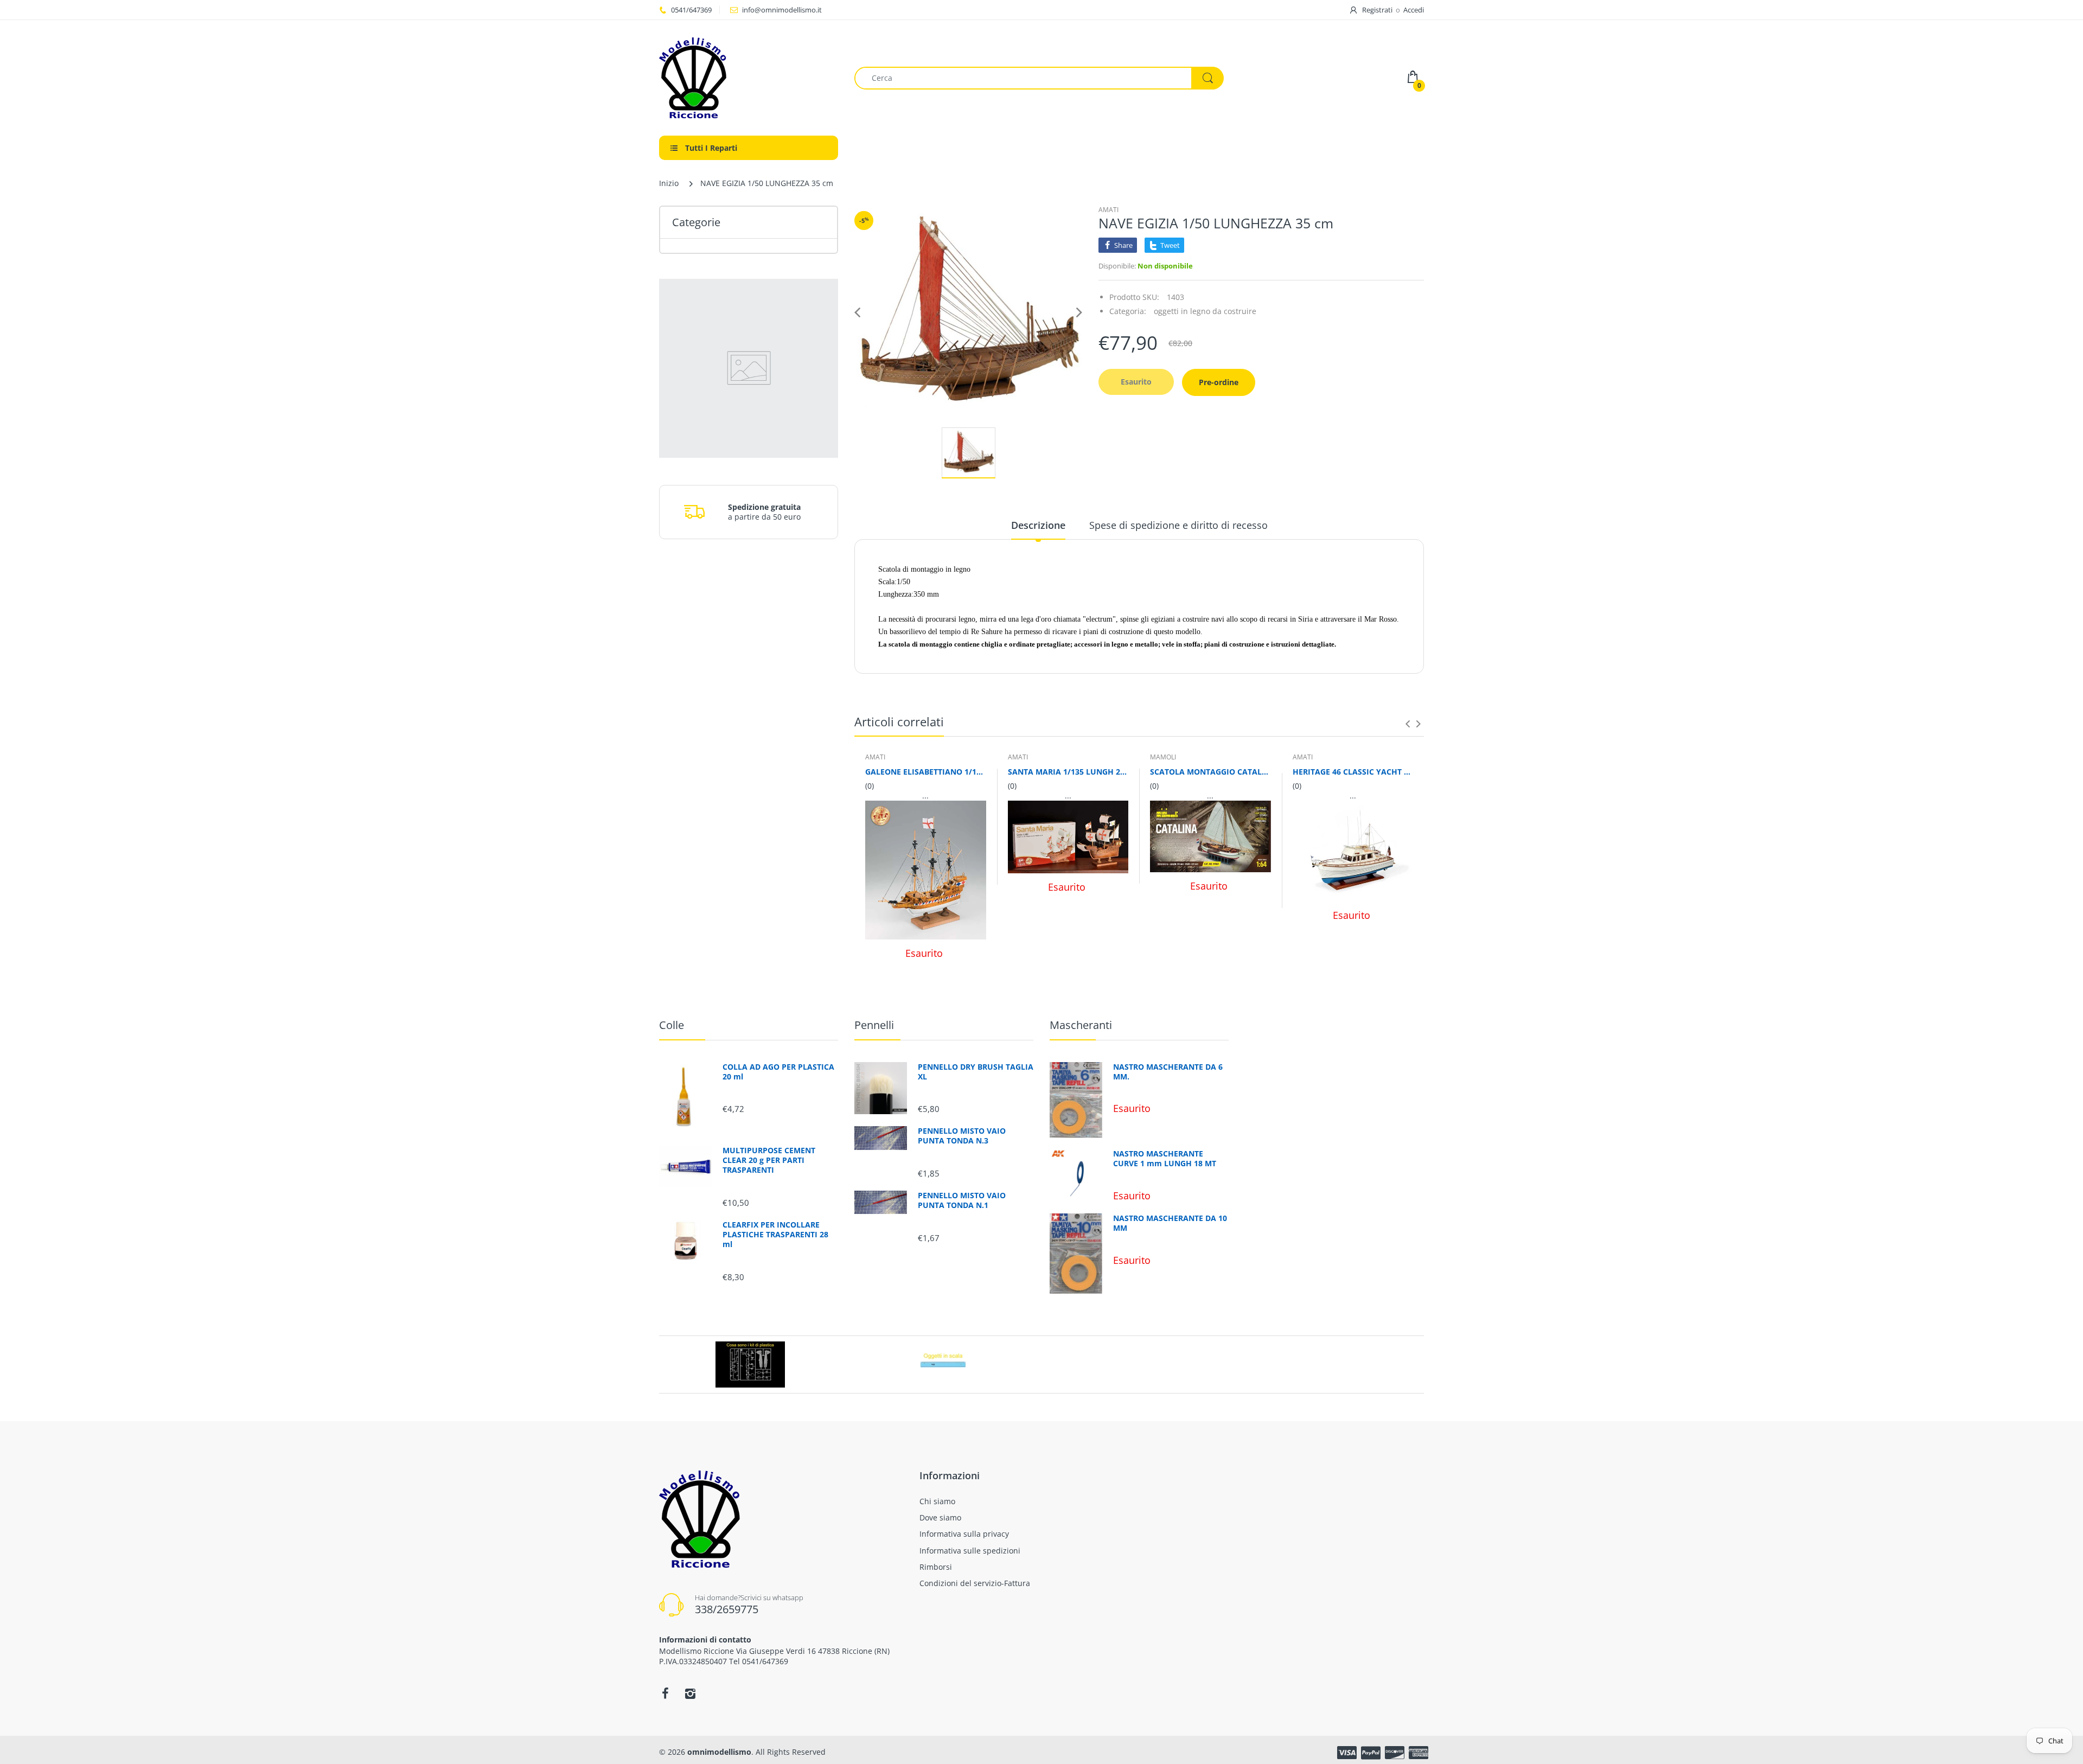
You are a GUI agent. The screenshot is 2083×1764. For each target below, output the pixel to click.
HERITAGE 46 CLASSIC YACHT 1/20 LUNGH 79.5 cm (1353, 772)
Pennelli (874, 1025)
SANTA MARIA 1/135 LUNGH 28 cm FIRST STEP (1068, 772)
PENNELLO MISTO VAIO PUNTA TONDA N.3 (962, 1136)
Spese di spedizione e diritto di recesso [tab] (1178, 525)
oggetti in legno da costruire (1205, 311)
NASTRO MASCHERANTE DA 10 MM (1170, 1223)
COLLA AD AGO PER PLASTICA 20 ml (778, 1072)
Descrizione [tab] (1038, 525)
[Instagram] (690, 1693)
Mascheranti (1081, 1025)
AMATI (1108, 210)
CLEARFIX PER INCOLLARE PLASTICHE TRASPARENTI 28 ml (775, 1235)
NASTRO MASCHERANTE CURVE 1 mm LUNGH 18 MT (1165, 1159)
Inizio (669, 183)
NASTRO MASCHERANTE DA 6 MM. (1168, 1072)
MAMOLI (1163, 757)
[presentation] (1408, 724)
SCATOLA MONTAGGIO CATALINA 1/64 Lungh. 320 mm (1210, 772)
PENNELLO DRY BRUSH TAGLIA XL (976, 1072)
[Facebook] (665, 1693)
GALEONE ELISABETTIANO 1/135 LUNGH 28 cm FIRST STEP (926, 772)
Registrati (1377, 10)
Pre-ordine (1219, 382)
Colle (672, 1025)
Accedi (1414, 10)
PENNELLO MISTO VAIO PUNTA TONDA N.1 (962, 1200)
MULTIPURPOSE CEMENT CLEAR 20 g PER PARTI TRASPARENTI (769, 1160)
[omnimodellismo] (749, 78)
